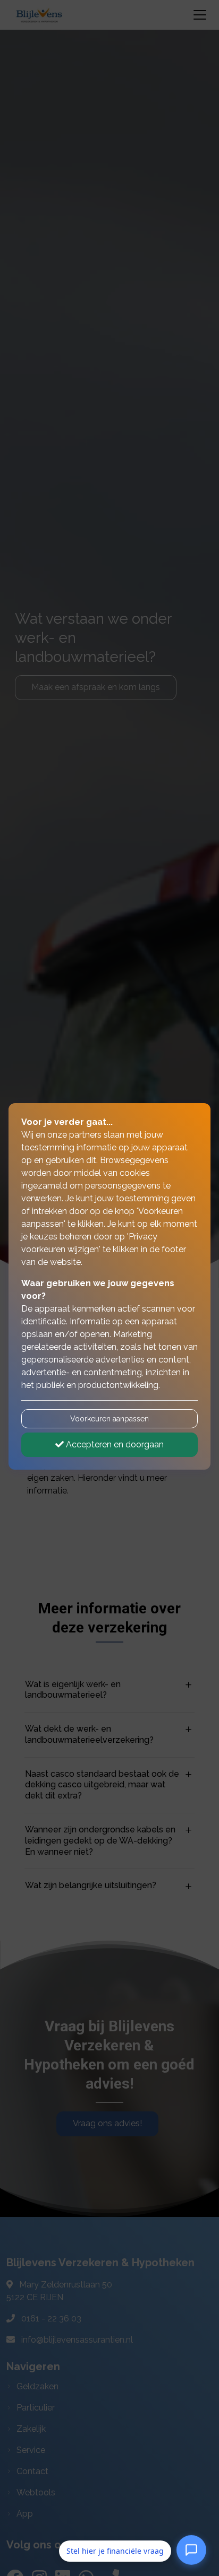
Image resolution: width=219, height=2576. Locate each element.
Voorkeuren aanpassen (109, 1419)
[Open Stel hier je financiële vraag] (191, 2551)
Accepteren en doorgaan (114, 1444)
